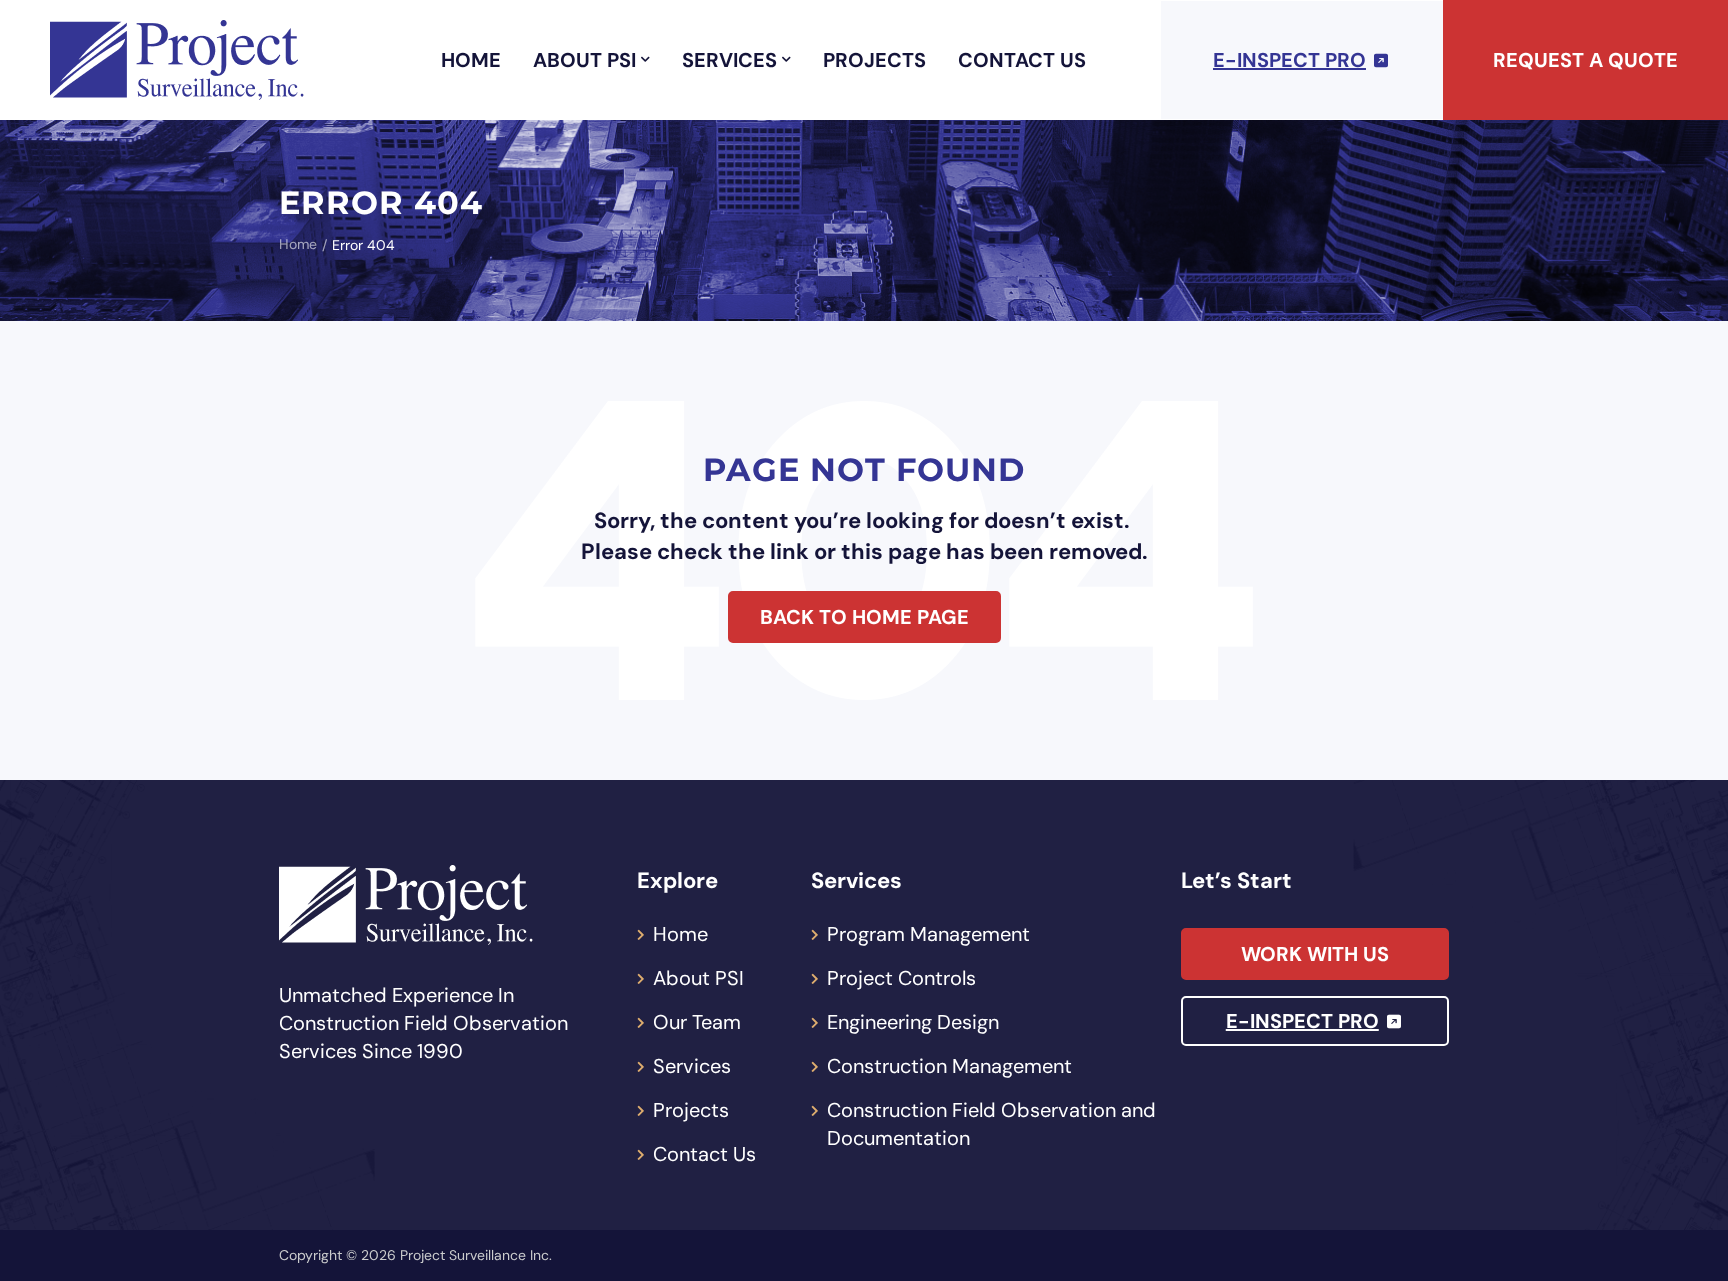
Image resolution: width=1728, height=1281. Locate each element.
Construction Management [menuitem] (949, 1066)
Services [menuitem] (729, 60)
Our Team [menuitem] (697, 1022)
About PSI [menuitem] (584, 60)
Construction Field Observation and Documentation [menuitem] (991, 1124)
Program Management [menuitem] (928, 934)
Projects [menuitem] (874, 60)
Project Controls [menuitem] (901, 978)
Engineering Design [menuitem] (913, 1022)
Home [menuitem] (471, 60)
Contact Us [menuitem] (1022, 60)
